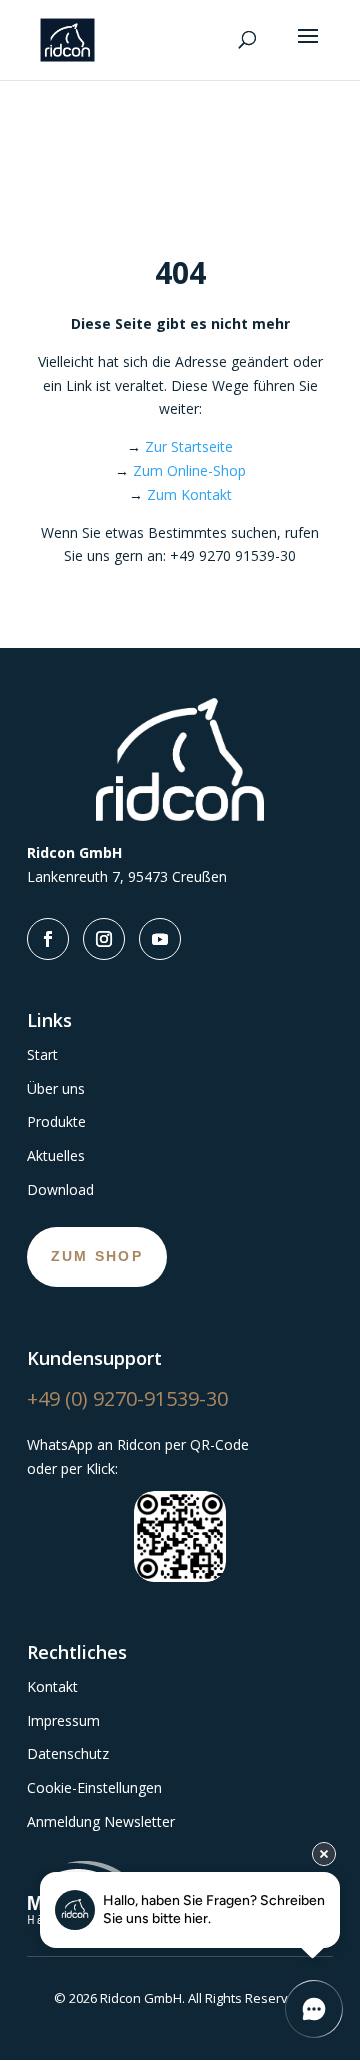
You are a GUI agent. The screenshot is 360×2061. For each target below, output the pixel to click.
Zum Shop (97, 1256)
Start (42, 1054)
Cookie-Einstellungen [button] (94, 1787)
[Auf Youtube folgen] (160, 939)
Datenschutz (68, 1753)
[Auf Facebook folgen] (48, 939)
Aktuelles (56, 1155)
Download (60, 1189)
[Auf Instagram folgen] (104, 939)
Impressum (63, 1720)
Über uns (56, 1088)
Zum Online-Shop (189, 470)
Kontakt (52, 1686)
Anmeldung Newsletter (101, 1821)
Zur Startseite (189, 446)
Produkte (56, 1121)
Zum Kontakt (189, 494)
